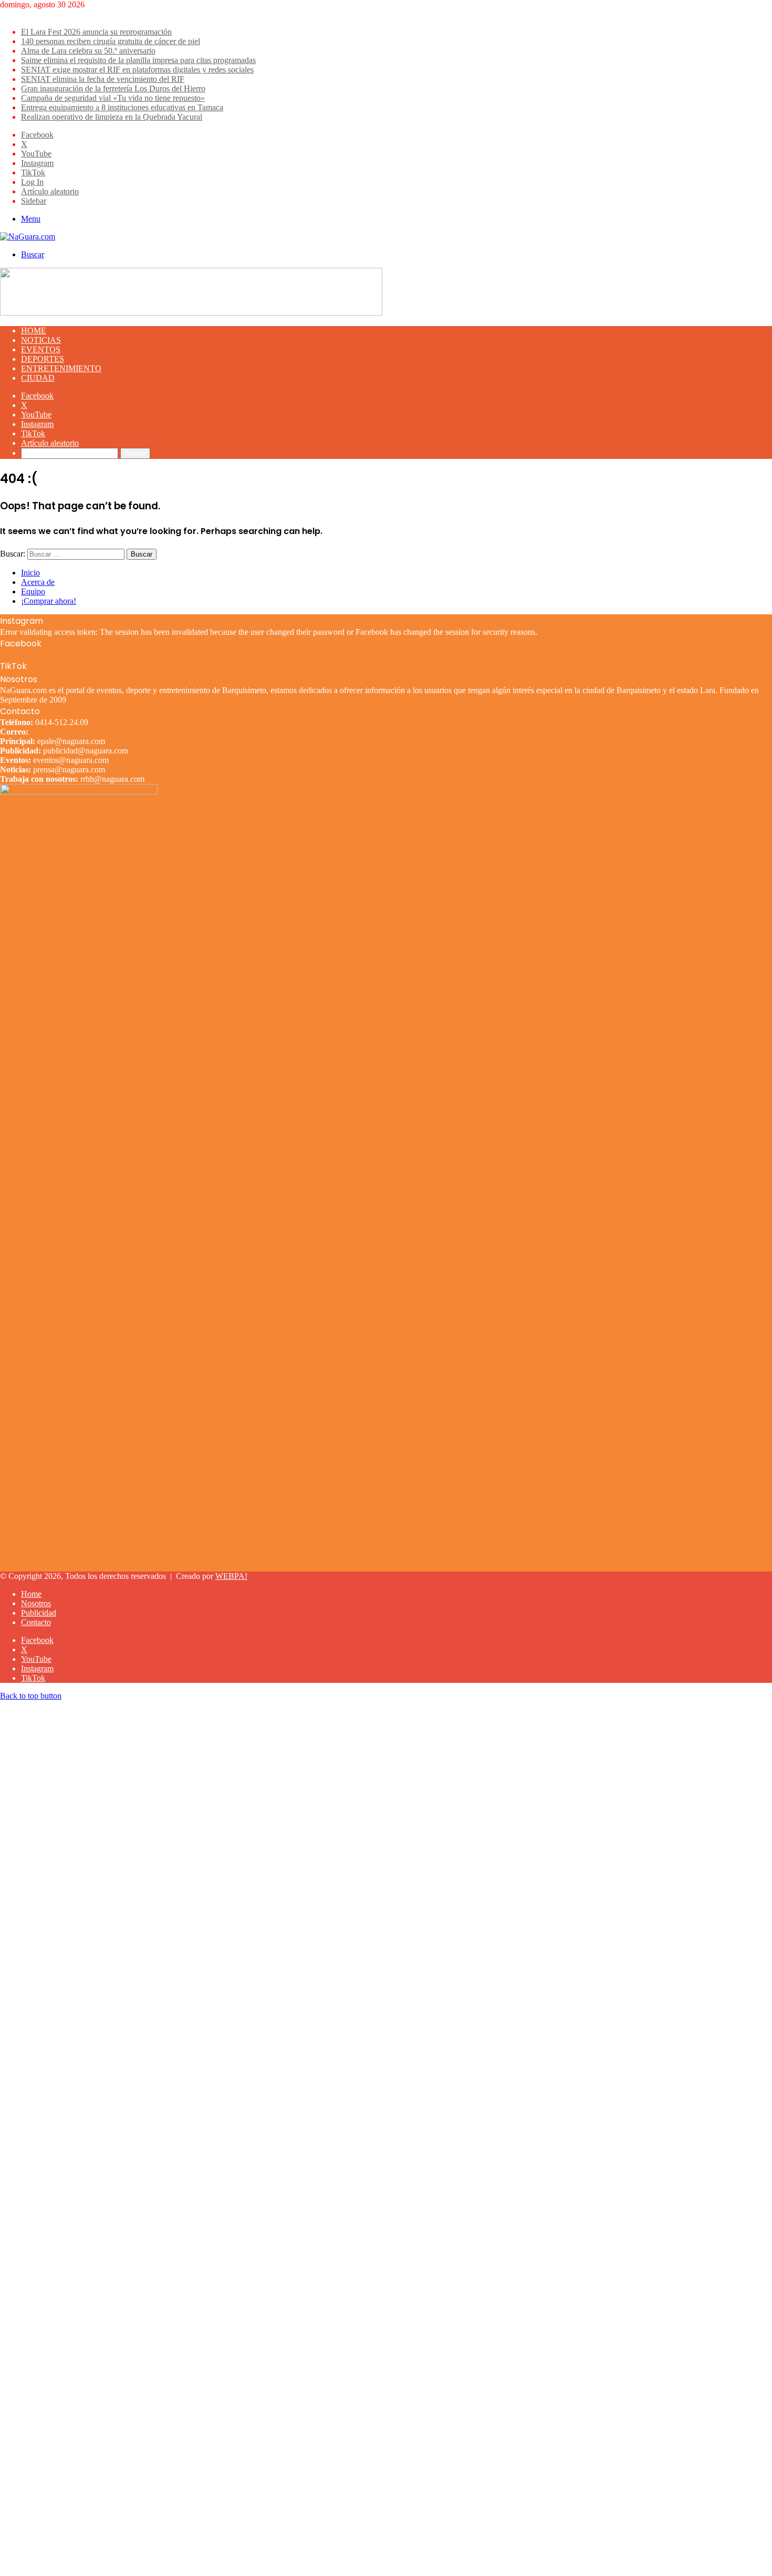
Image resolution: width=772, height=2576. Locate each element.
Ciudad (38, 378)
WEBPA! (231, 1576)
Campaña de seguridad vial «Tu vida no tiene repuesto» (113, 98)
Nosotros (36, 1603)
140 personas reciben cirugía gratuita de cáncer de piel (111, 41)
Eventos (41, 349)
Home (34, 331)
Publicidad (39, 1613)
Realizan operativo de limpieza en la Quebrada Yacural (112, 117)
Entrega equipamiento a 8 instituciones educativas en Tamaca (122, 107)
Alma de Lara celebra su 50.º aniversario (88, 51)
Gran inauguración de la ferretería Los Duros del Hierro (113, 88)
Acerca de (38, 582)
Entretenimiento (61, 368)
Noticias (41, 340)
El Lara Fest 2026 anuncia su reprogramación (96, 32)
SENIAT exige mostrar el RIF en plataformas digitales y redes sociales (137, 70)
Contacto (36, 1622)
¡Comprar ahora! (49, 601)
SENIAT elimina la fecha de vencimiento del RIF (103, 79)
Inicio (30, 573)
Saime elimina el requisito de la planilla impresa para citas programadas (138, 60)
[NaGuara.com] (28, 237)
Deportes (43, 359)
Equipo (33, 591)
